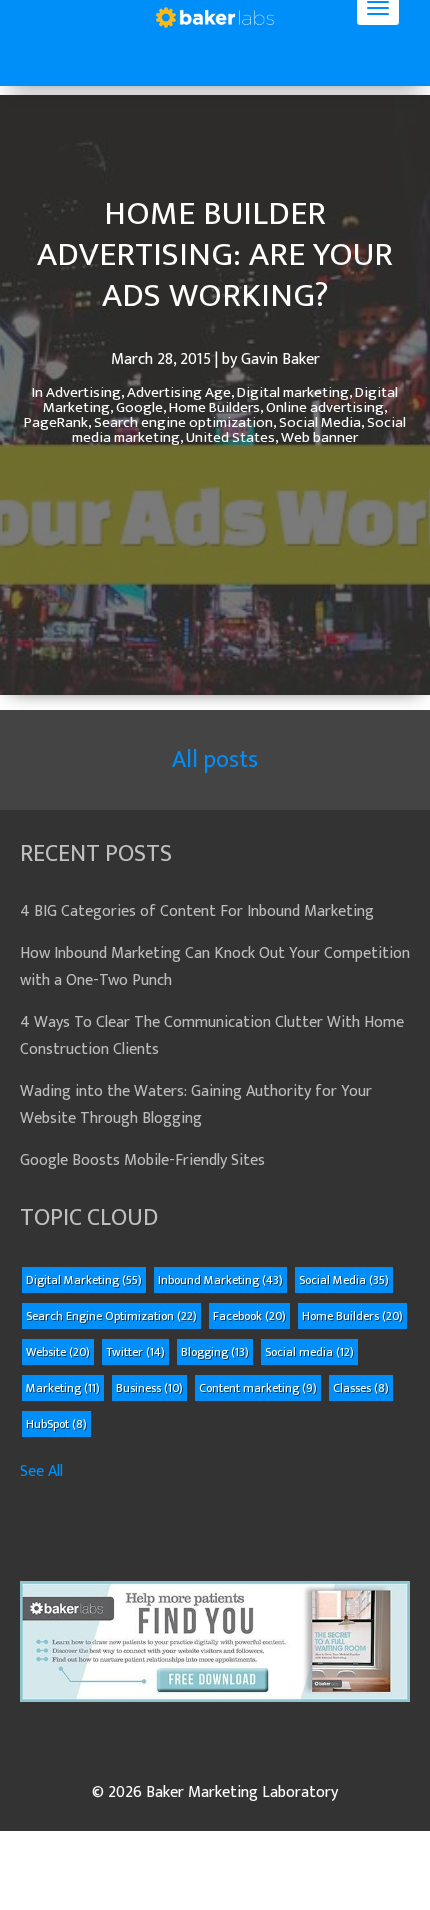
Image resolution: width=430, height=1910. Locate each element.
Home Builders (352, 1316)
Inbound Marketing (220, 1280)
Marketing (63, 1388)
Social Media (344, 1280)
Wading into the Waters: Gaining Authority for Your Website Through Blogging (196, 1105)
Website (58, 1352)
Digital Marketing (84, 1280)
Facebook (249, 1316)
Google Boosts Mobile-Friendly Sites (142, 1160)
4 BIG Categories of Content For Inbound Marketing (197, 911)
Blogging (215, 1352)
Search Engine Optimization (111, 1316)
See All (41, 1471)
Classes (361, 1388)
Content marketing (258, 1388)
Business (149, 1388)
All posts (215, 760)
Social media (309, 1352)
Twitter (135, 1352)
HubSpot (56, 1424)
